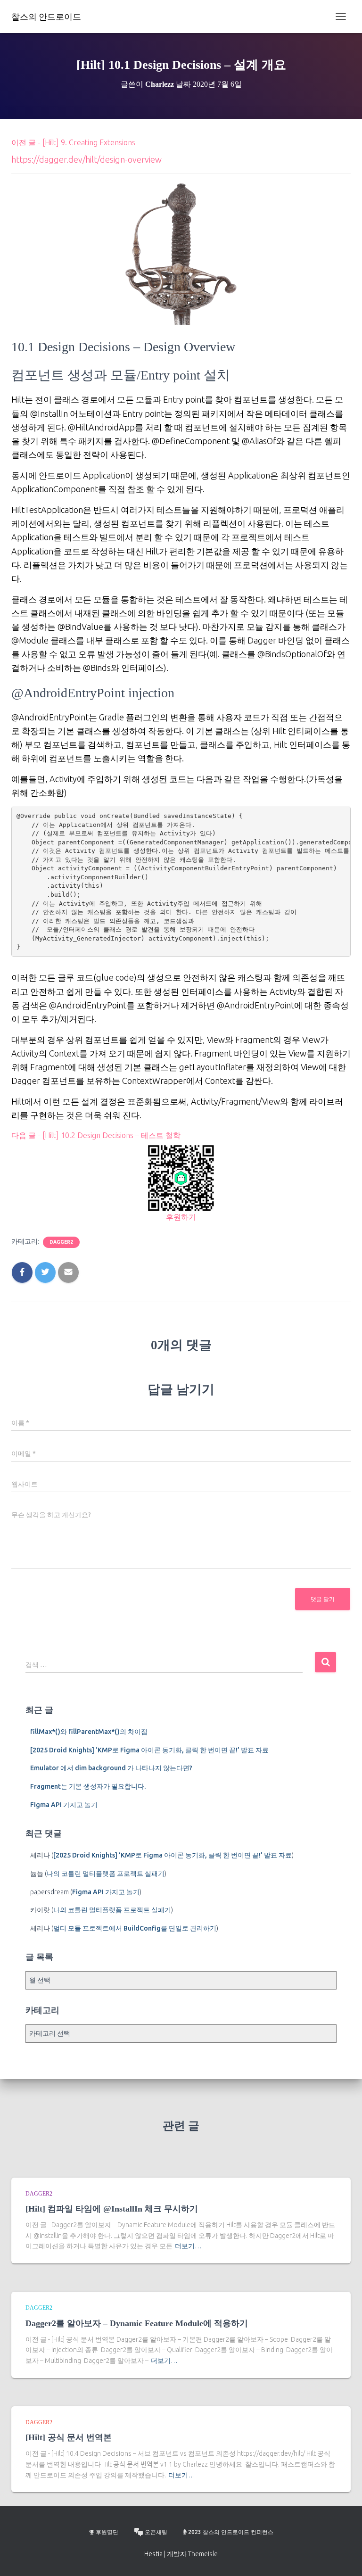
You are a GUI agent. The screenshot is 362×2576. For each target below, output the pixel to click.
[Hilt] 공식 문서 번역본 (69, 2437)
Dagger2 (61, 1242)
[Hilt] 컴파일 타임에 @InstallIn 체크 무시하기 (112, 2209)
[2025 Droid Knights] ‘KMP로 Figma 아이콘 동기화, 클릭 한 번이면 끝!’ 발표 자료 (149, 1750)
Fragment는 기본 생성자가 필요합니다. (88, 1786)
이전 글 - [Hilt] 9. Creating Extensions (73, 142)
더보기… (188, 2246)
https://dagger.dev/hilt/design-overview (86, 159)
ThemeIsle (203, 2554)
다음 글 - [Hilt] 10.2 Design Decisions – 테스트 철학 (96, 1135)
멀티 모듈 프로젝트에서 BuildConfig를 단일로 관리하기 (135, 1928)
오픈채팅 (156, 2532)
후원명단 (107, 2532)
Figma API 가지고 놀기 (64, 1805)
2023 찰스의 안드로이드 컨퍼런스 (231, 2532)
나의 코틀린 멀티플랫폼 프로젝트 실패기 (106, 1874)
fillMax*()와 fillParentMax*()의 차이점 (89, 1732)
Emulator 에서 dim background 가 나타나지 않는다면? (111, 1768)
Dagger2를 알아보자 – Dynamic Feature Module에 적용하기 (137, 2323)
